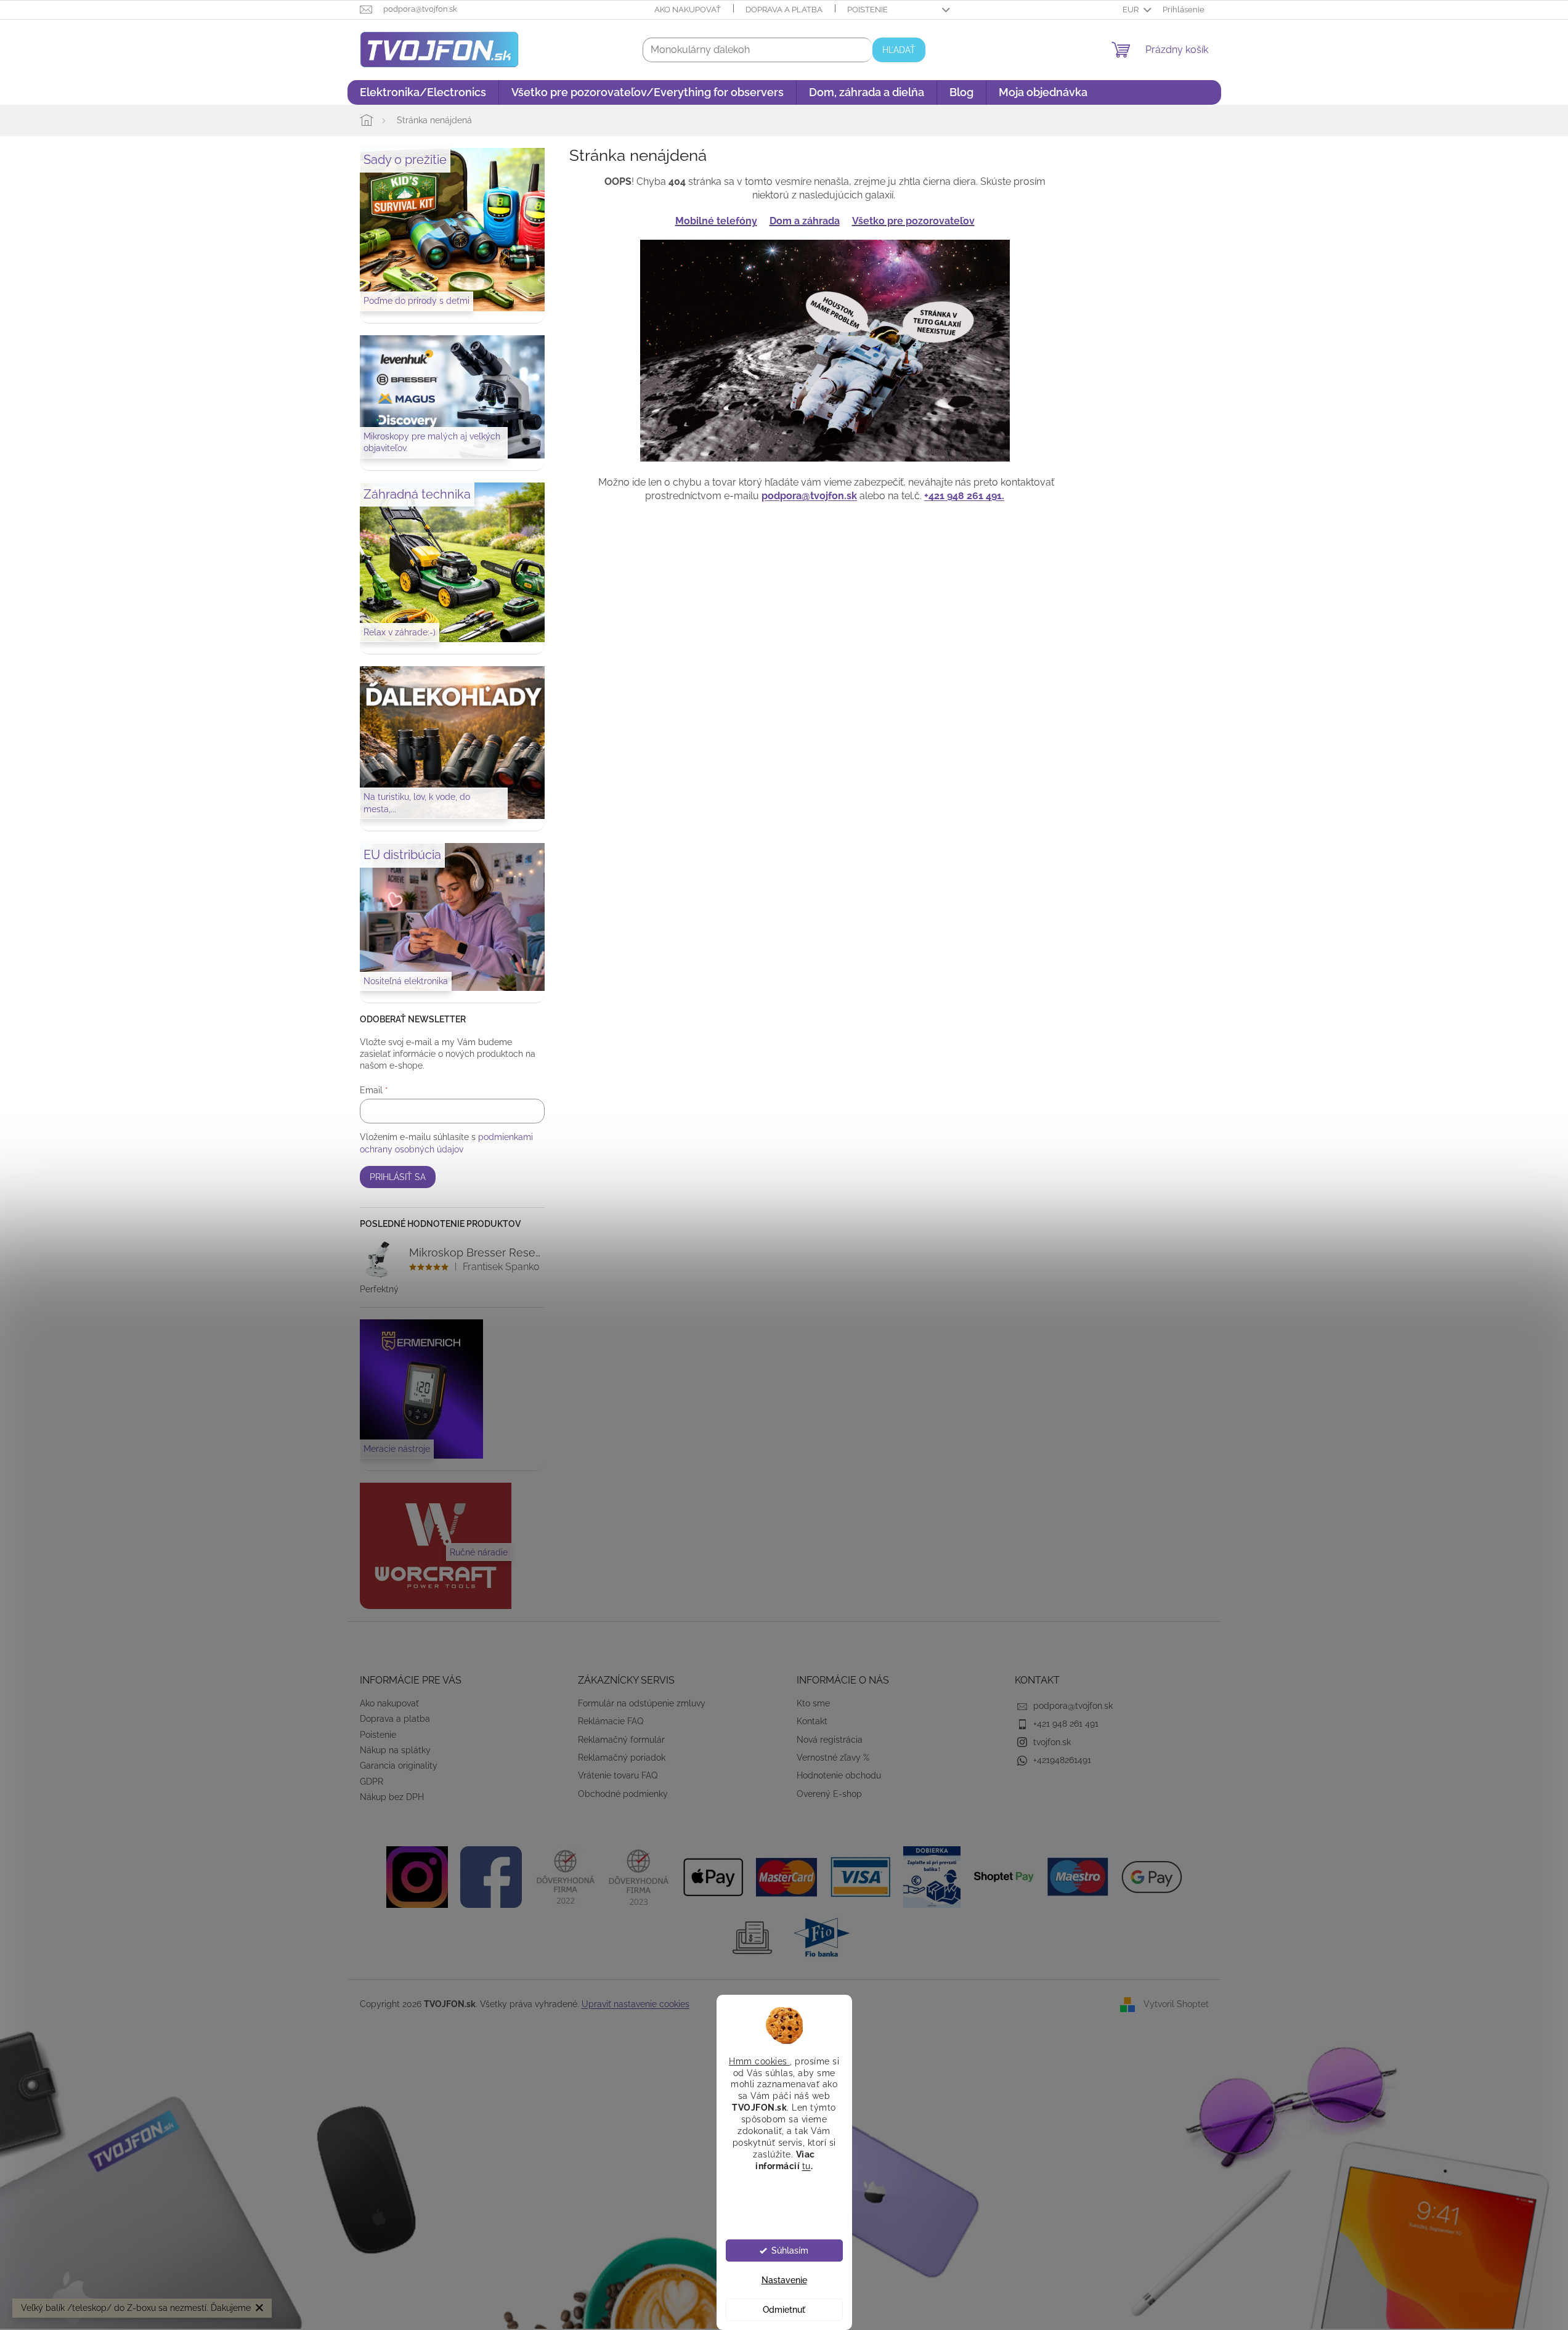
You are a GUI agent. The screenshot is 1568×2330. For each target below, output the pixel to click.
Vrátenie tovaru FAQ (618, 1775)
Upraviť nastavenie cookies (636, 2004)
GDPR (372, 1782)
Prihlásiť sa (398, 1177)
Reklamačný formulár (621, 1740)
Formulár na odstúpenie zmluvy (642, 1703)
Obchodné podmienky (623, 1794)
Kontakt (812, 1721)
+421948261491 (1062, 1760)
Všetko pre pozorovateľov (913, 221)
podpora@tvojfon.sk (809, 496)
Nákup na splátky (395, 1750)
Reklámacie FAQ (611, 1721)
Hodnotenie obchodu (839, 1775)
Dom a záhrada (805, 221)
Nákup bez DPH (392, 1797)
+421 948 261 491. (964, 496)
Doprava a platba (784, 10)
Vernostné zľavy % (833, 1758)
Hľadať (899, 50)
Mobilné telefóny (716, 221)
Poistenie (867, 10)
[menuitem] (423, 92)
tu (806, 2165)
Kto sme (813, 1703)
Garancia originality (399, 1766)
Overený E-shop (829, 1794)
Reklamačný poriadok (622, 1758)
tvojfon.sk (1052, 1742)
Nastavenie (784, 2280)
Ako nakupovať (688, 10)
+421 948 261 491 (1066, 1724)
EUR (1131, 10)
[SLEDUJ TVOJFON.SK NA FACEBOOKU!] (491, 1876)
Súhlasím (790, 2251)
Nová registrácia (830, 1740)
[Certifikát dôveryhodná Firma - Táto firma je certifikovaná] (565, 1876)
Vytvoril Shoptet (1176, 2004)
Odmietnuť (784, 2310)
